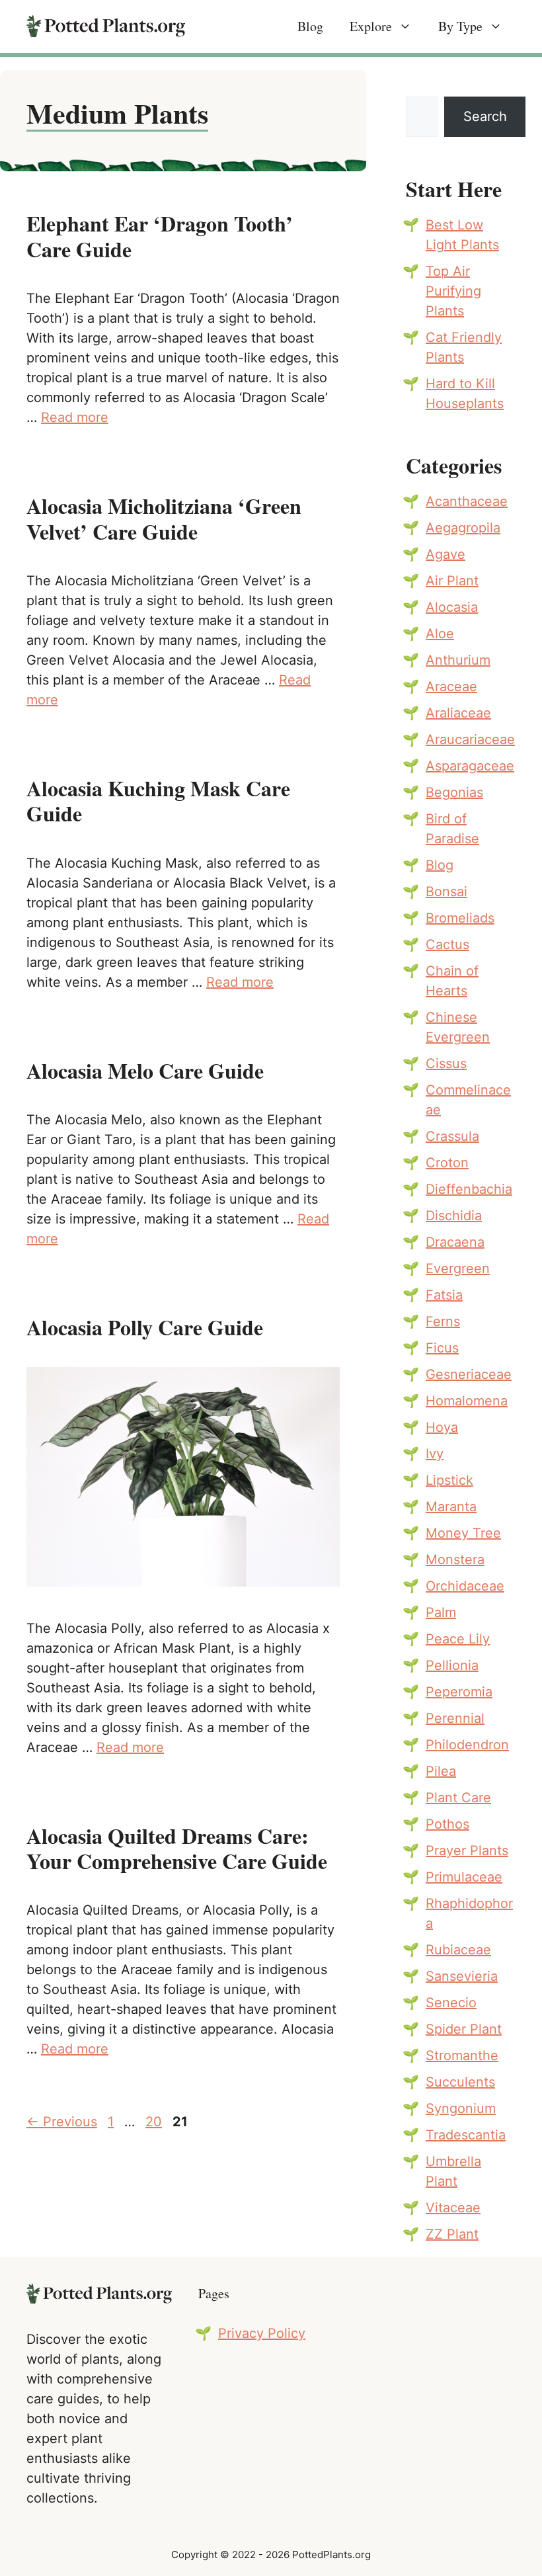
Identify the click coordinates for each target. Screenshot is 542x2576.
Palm (441, 1612)
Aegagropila (463, 528)
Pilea (441, 1771)
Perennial (455, 1718)
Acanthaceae (467, 501)
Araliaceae (458, 713)
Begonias (454, 792)
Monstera (455, 1559)
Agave (445, 554)
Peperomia (459, 1692)
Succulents (460, 2082)
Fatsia (444, 1295)
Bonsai (446, 892)
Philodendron (467, 1745)
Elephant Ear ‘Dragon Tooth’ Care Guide (160, 236)
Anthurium (458, 660)
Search (485, 116)
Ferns (443, 1321)
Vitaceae (453, 2208)
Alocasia (452, 607)
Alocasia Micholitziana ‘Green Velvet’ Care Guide (164, 518)
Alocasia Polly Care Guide (145, 1327)
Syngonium (461, 2108)
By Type (460, 26)
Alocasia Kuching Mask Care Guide (158, 801)
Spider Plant (464, 2029)
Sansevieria (462, 1976)
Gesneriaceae (469, 1374)
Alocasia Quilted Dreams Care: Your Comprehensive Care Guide (177, 1848)
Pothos (447, 1824)
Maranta (451, 1507)
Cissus (446, 1063)
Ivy (435, 1454)
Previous (62, 2122)
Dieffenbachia (469, 1189)
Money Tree (463, 1533)
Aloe (440, 634)
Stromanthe (462, 2056)
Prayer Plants (467, 1850)
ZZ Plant (452, 2234)
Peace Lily (458, 1639)
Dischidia (454, 1216)
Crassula (452, 1136)
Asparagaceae (470, 766)
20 (155, 2122)
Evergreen (458, 1268)
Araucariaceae (470, 739)
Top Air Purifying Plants (453, 291)
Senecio (451, 2003)
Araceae (451, 686)
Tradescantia (466, 2135)
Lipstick (449, 1480)
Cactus (447, 944)
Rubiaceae (458, 1950)
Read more (75, 417)
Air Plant (452, 581)
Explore (371, 26)
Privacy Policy (262, 2333)
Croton (447, 1163)
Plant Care (458, 1798)
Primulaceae (464, 1877)
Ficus (442, 1348)
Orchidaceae (465, 1586)
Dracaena (455, 1242)
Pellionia (452, 1665)
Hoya (442, 1427)
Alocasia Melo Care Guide (145, 1070)
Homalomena (467, 1401)
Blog (310, 26)
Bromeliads (460, 918)
